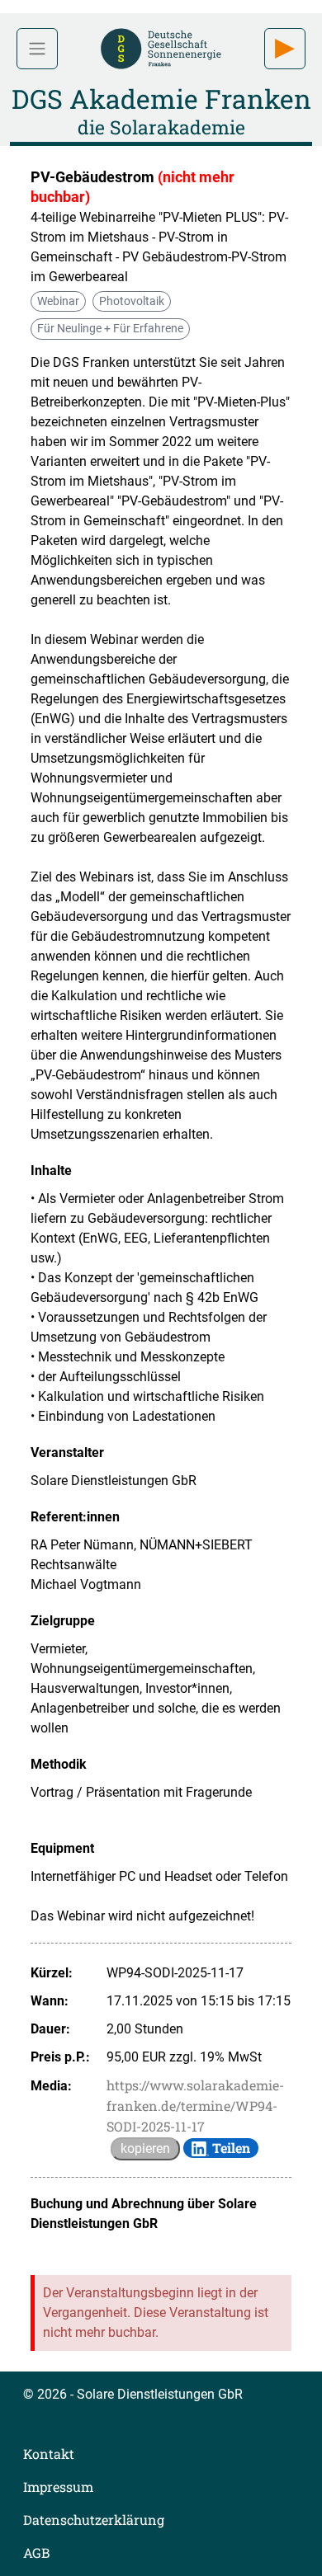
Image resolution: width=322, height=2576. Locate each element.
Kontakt (49, 2454)
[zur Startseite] (161, 47)
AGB (36, 2552)
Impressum (58, 2487)
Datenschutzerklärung (94, 2520)
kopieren (145, 2148)
